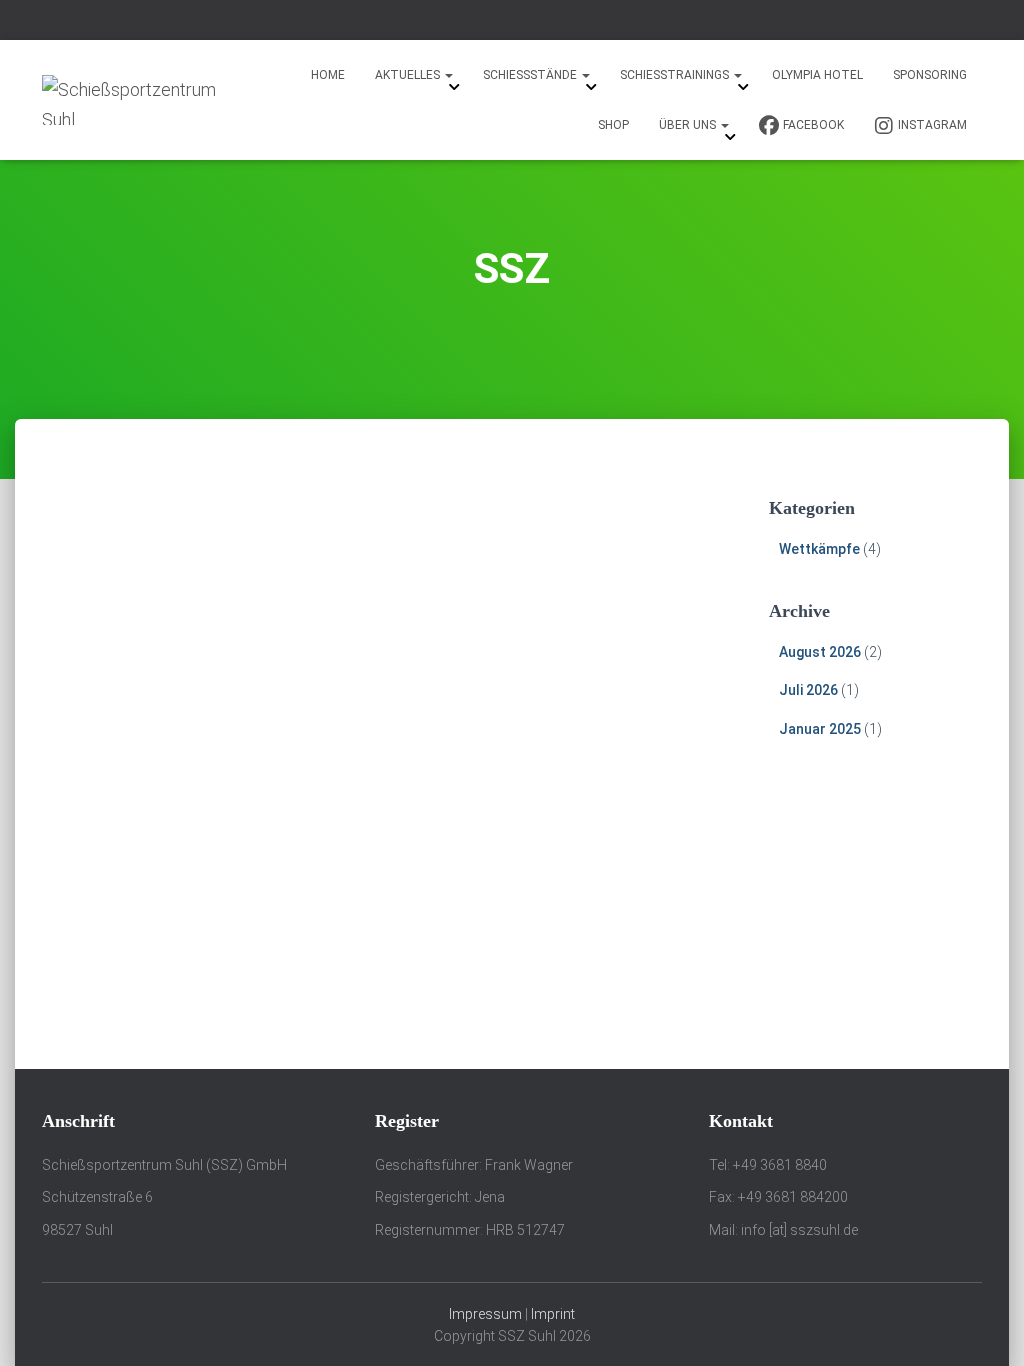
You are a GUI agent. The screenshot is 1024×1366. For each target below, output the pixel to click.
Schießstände (531, 75)
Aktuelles (409, 75)
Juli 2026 (808, 690)
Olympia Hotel (817, 75)
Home (328, 75)
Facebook (813, 125)
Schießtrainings (676, 75)
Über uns (689, 125)
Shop (613, 125)
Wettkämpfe (819, 549)
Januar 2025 (820, 729)
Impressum (485, 1314)
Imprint (553, 1314)
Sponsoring (930, 75)
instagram (932, 125)
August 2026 (820, 652)
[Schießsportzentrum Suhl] (134, 100)
